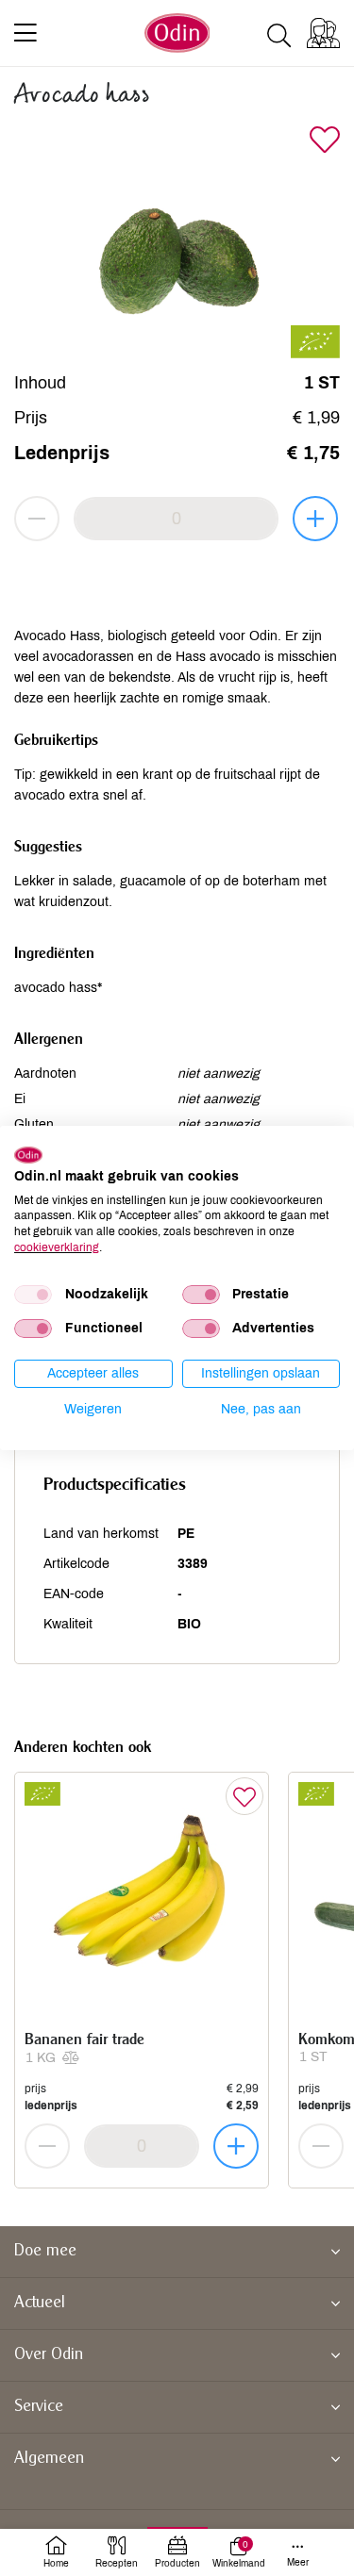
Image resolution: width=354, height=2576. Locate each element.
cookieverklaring (57, 1247)
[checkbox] (33, 1295)
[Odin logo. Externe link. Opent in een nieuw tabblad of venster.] (28, 1155)
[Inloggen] (323, 33)
